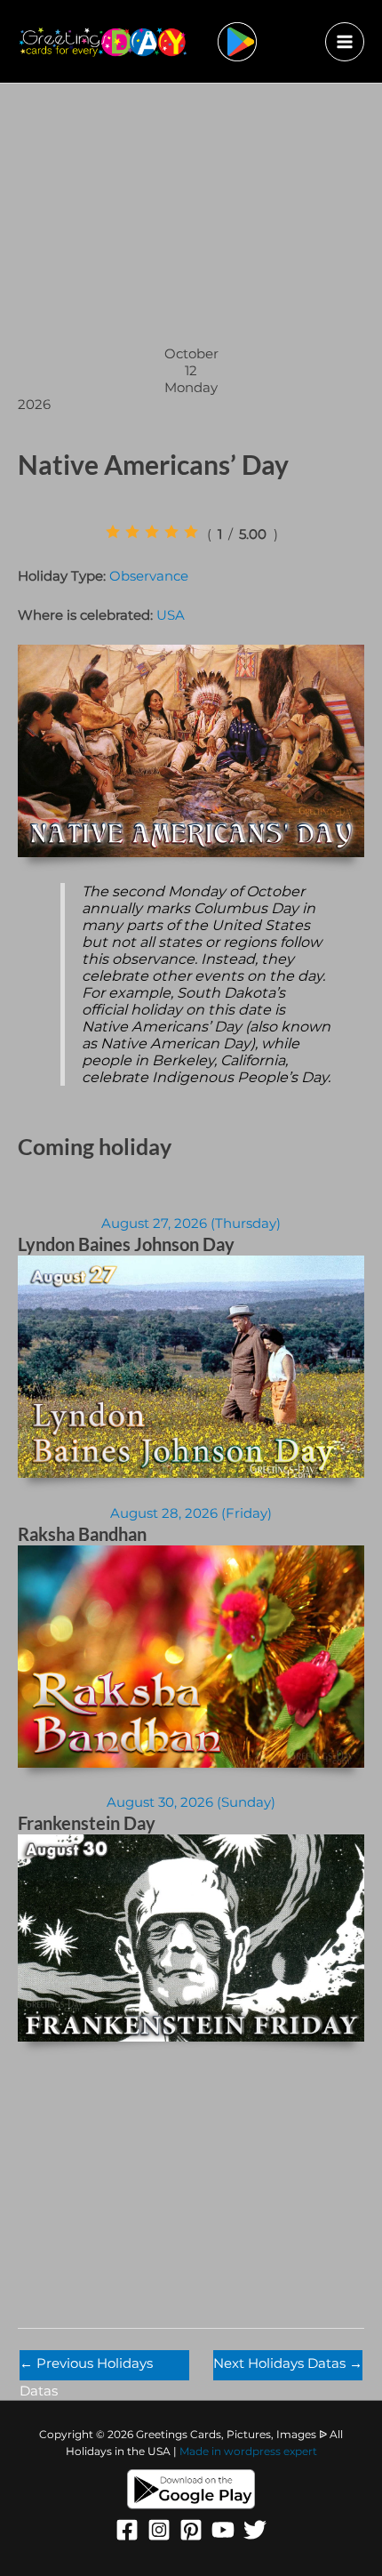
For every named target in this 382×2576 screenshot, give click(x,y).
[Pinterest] (191, 2530)
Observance (149, 576)
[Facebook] (127, 2530)
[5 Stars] (191, 532)
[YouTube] (223, 2530)
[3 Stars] (152, 532)
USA (171, 615)
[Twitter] (255, 2530)
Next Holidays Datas (288, 2363)
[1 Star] (113, 532)
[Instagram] (159, 2530)
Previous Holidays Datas (86, 2368)
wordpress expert (271, 2452)
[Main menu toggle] (345, 42)
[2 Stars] (132, 532)
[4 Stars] (171, 532)
